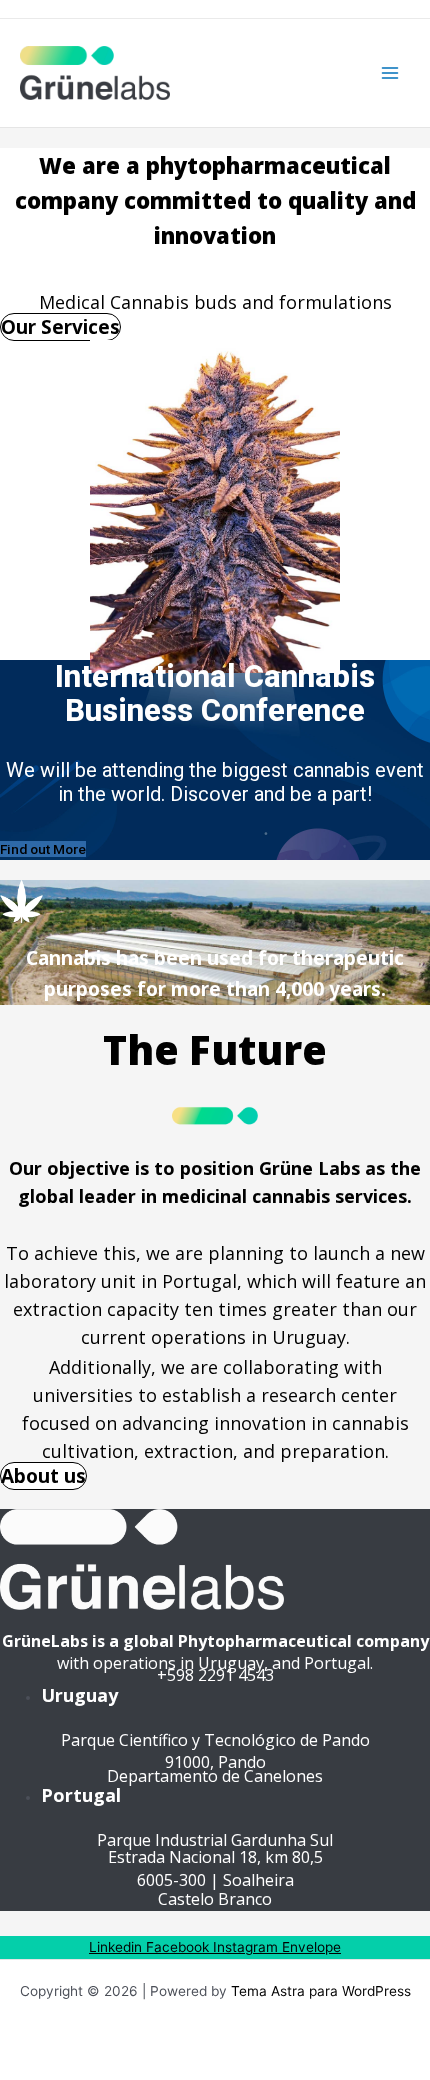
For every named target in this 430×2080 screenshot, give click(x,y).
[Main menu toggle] (390, 73)
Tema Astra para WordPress (321, 1991)
